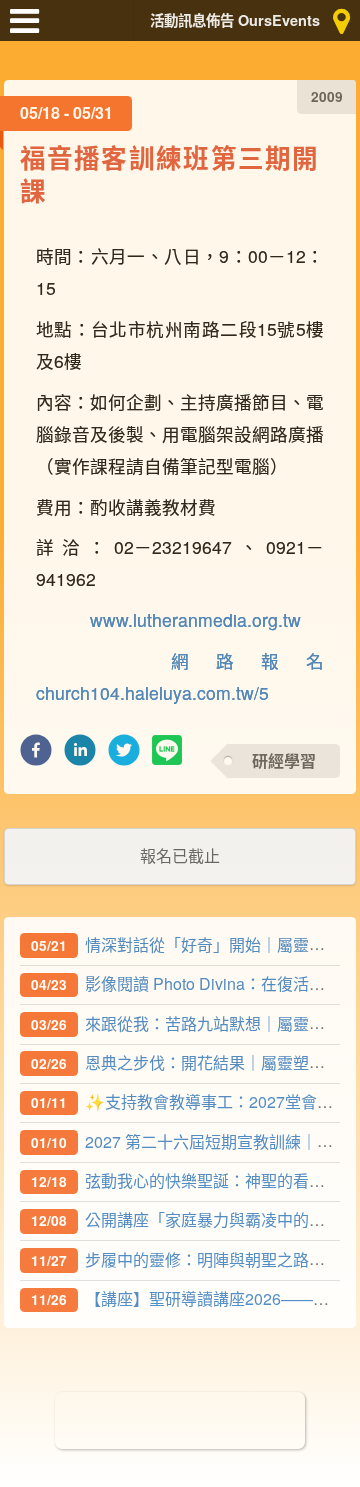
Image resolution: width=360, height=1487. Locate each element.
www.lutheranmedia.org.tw (195, 619)
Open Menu (30, 30)
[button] (36, 755)
